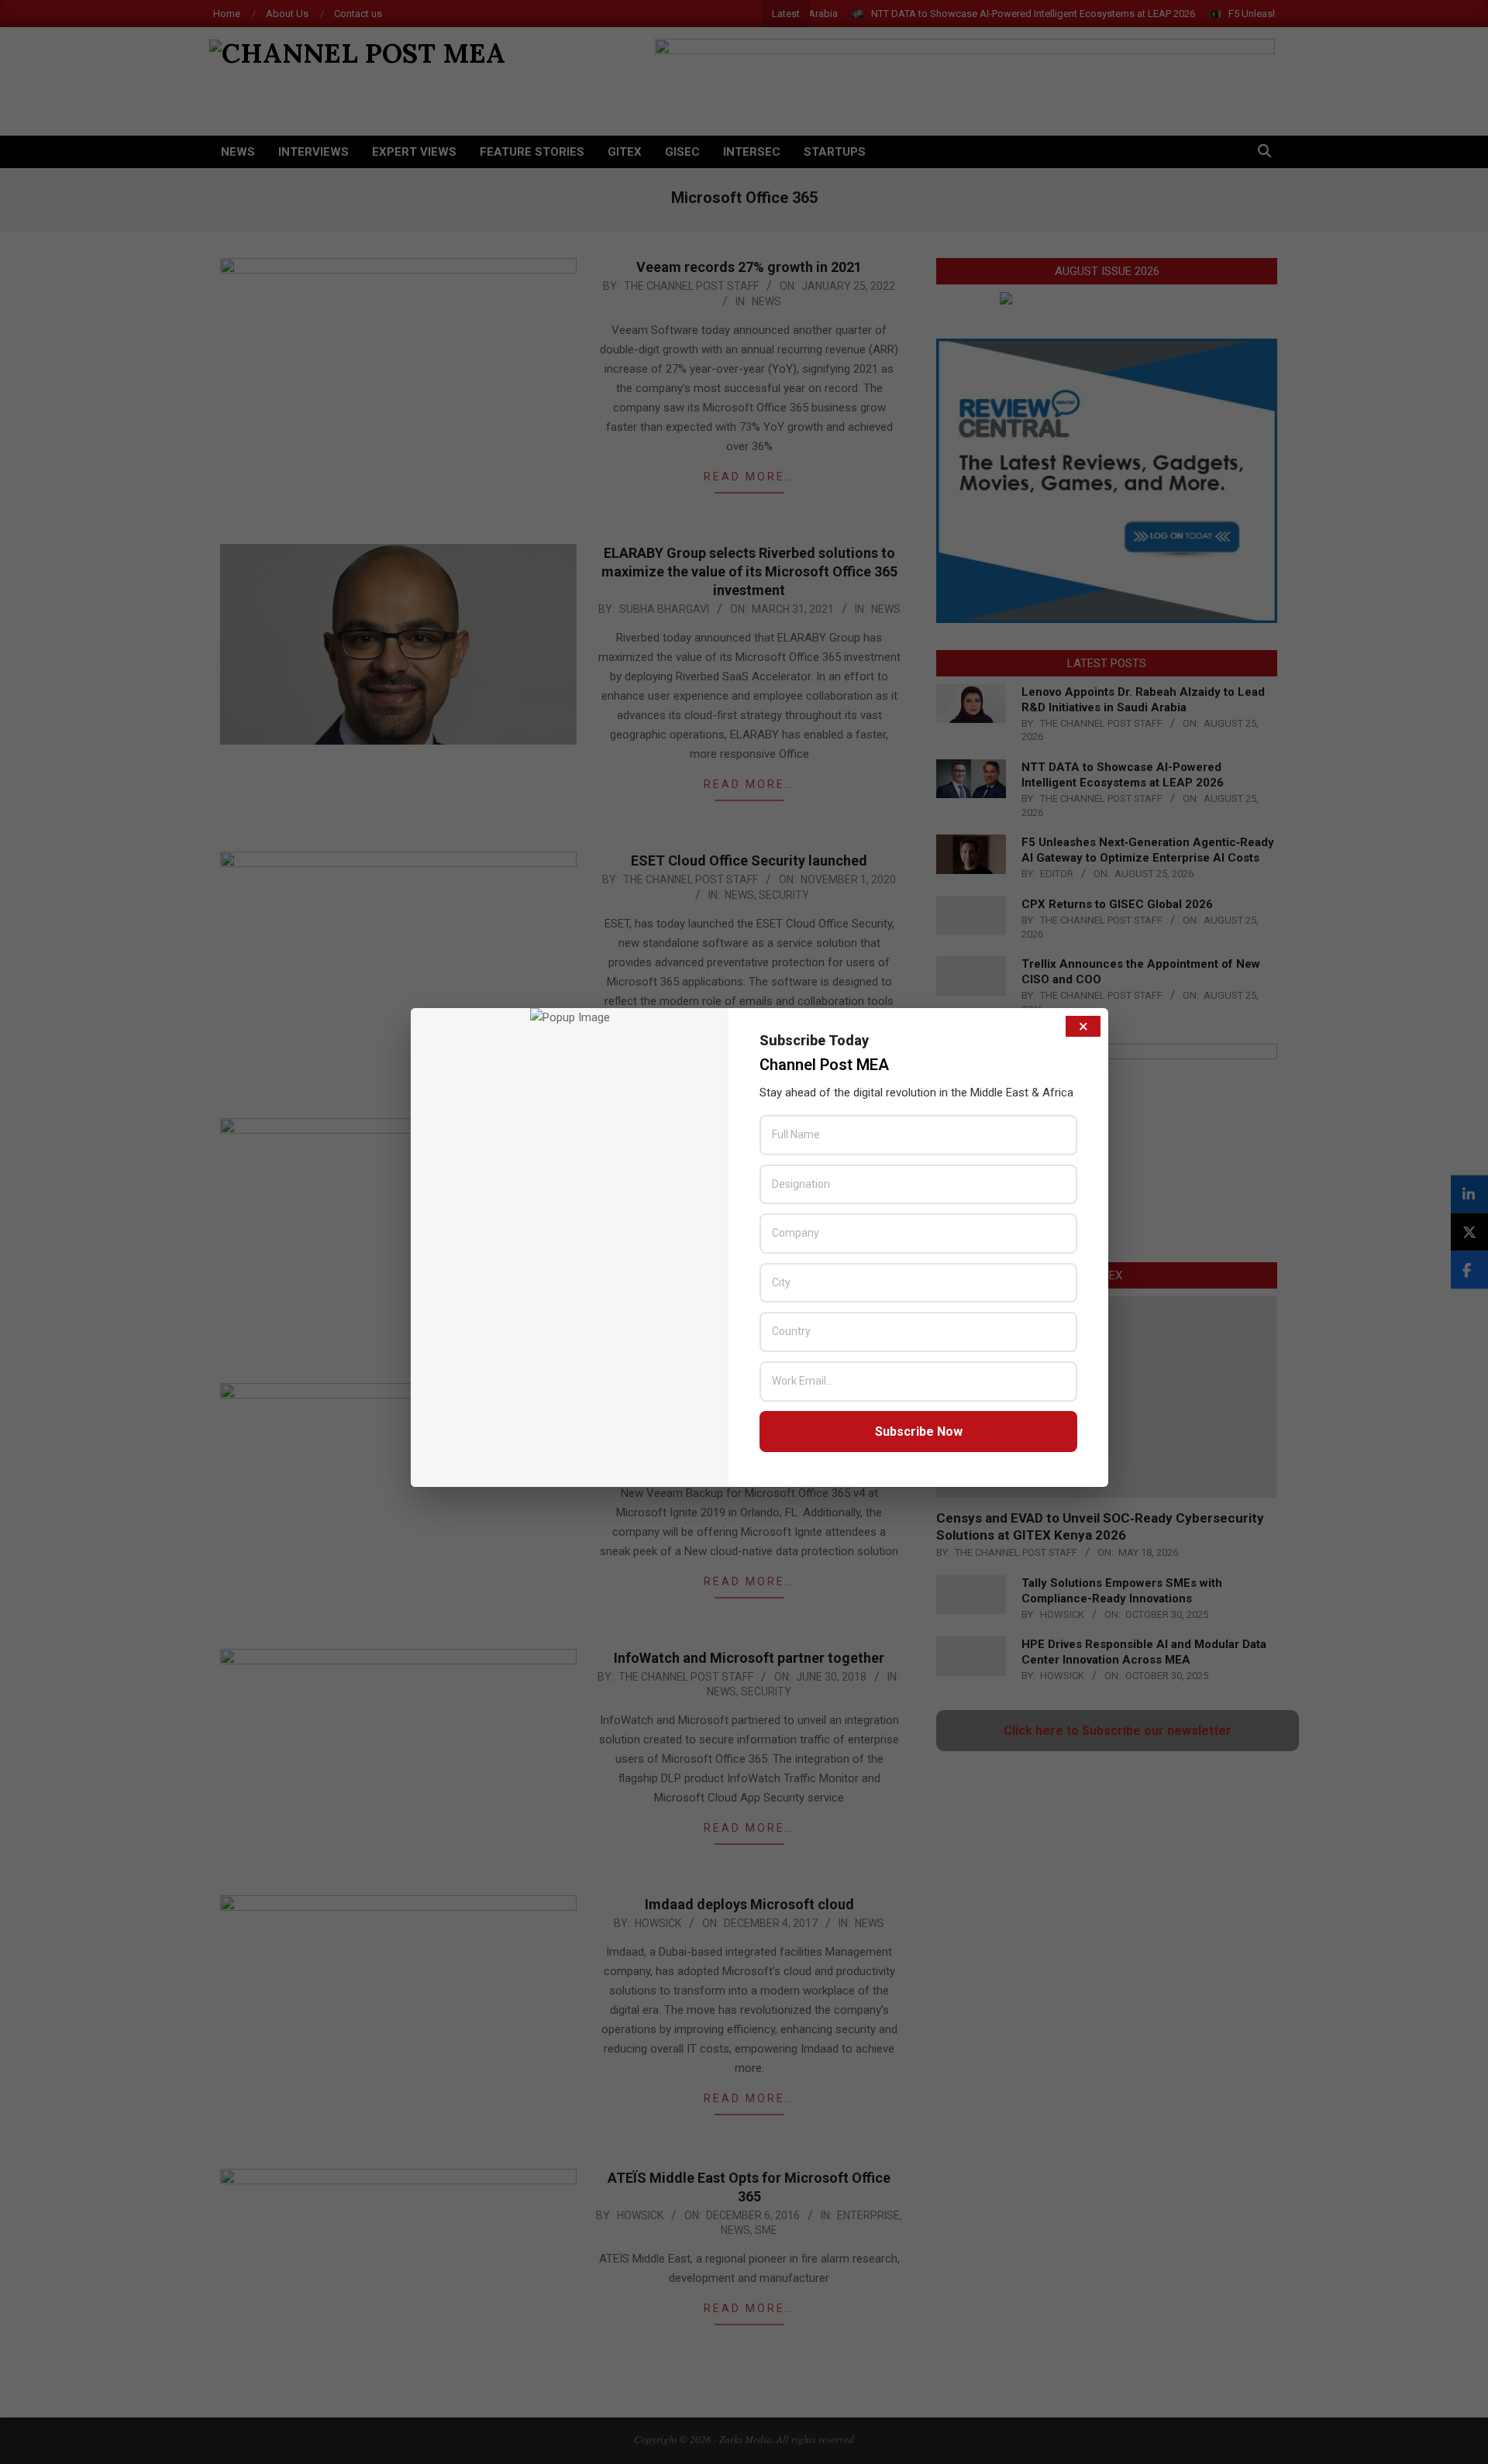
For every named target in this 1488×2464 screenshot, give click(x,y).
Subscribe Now (919, 1432)
